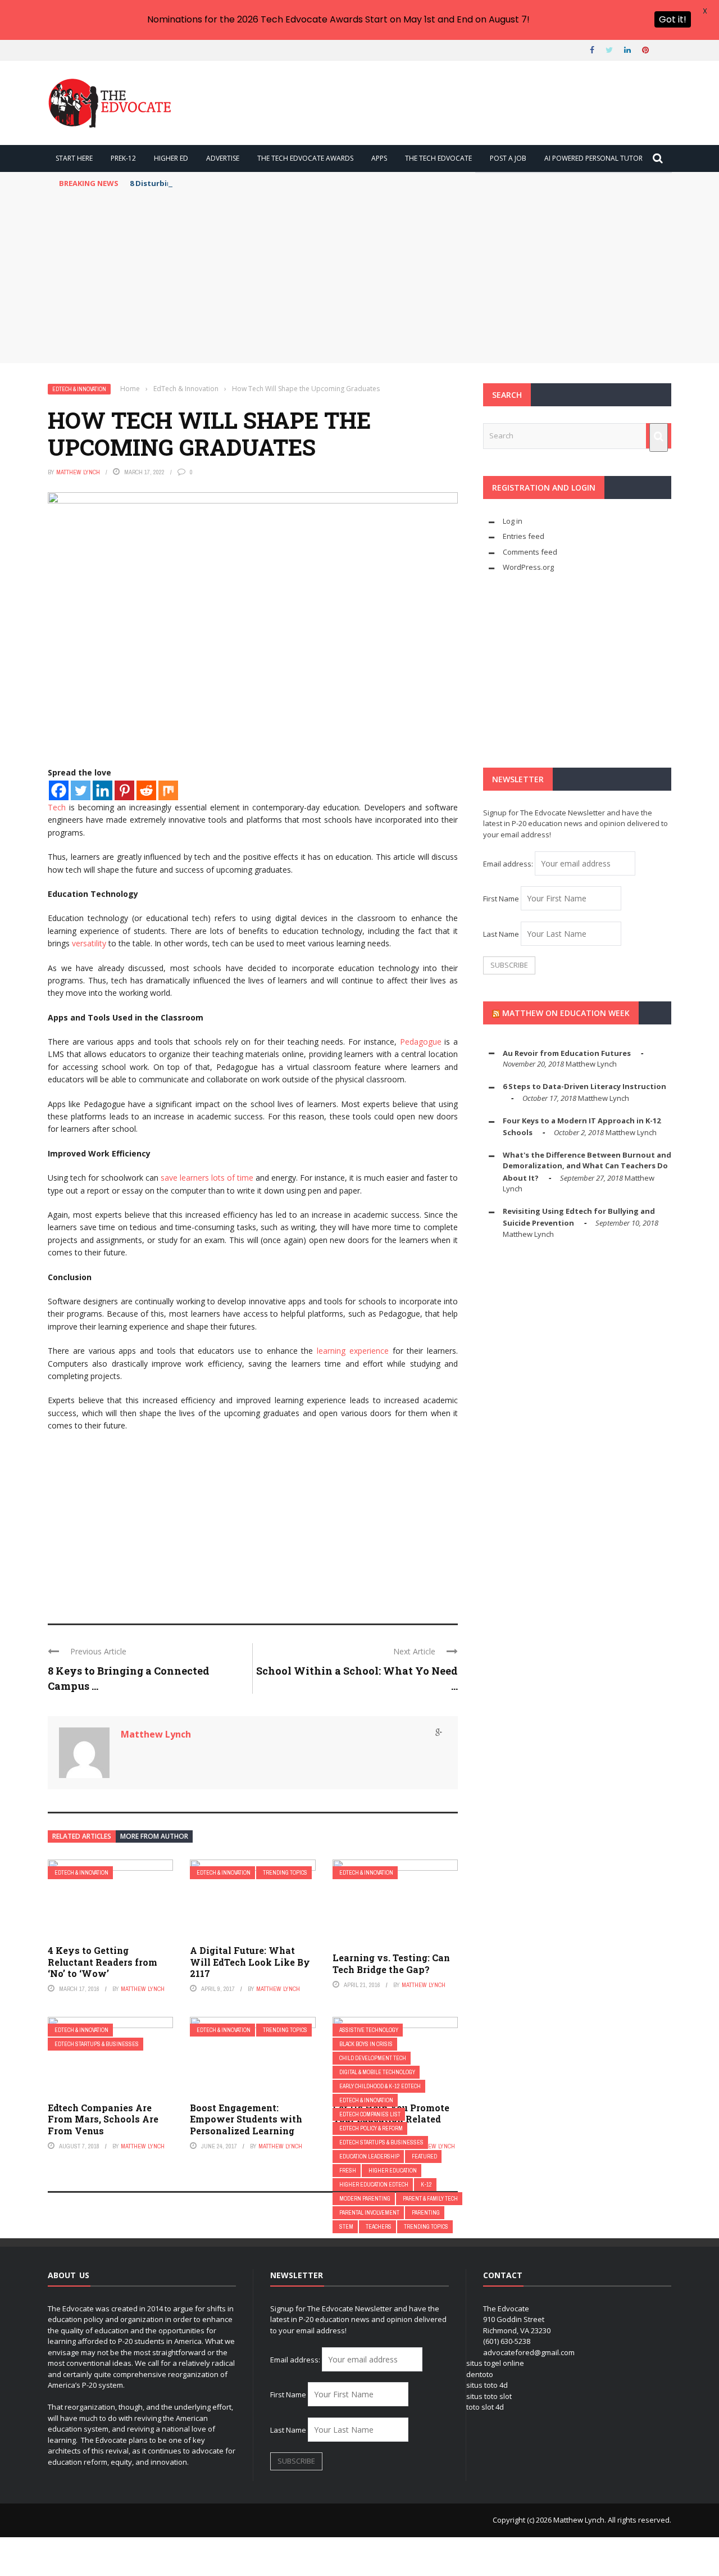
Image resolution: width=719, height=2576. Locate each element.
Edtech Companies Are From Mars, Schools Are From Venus (103, 2119)
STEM (346, 2227)
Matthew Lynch (78, 472)
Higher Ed (171, 158)
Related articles (82, 1836)
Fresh (348, 2171)
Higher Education (393, 2171)
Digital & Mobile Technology (377, 2072)
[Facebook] (59, 790)
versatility (89, 943)
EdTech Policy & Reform (371, 2128)
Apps (379, 158)
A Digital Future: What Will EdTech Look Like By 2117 (250, 1962)
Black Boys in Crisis (366, 2044)
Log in (513, 521)
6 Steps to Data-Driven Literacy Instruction (584, 1086)
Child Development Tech (373, 2058)
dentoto (480, 2374)
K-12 (426, 2185)
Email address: (509, 864)
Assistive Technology (369, 2030)
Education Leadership (369, 2157)
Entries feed (524, 536)
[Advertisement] (359, 279)
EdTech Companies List (370, 2114)
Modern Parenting (365, 2199)
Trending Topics (285, 1873)
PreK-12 (123, 158)
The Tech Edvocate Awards (305, 158)
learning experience (353, 1351)
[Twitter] (81, 790)
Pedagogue (421, 1042)
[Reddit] (146, 790)
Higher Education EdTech (374, 2185)
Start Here (74, 158)
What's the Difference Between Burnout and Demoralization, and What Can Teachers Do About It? (587, 1166)
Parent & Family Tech (430, 2199)
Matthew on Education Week (566, 1013)
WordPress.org (528, 567)
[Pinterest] (124, 790)
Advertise (223, 158)
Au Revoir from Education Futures (567, 1053)
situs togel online (495, 2363)
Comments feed (530, 552)
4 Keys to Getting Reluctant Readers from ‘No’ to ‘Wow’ (103, 1962)
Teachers (379, 2227)
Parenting (426, 2213)
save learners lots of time (207, 1178)
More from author (154, 1836)
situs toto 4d (487, 2385)
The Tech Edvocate (438, 158)
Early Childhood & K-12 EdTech (380, 2086)
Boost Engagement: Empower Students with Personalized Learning (246, 2119)
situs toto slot (489, 2396)
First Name (501, 899)
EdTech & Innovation (79, 389)
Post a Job (508, 158)
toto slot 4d (485, 2407)
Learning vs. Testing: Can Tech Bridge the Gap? (391, 1963)
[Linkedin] (103, 790)
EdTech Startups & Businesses (97, 2044)
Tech (57, 807)
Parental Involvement (369, 2213)
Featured (424, 2157)
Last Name (501, 934)
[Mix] (168, 790)
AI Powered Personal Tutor (593, 158)
